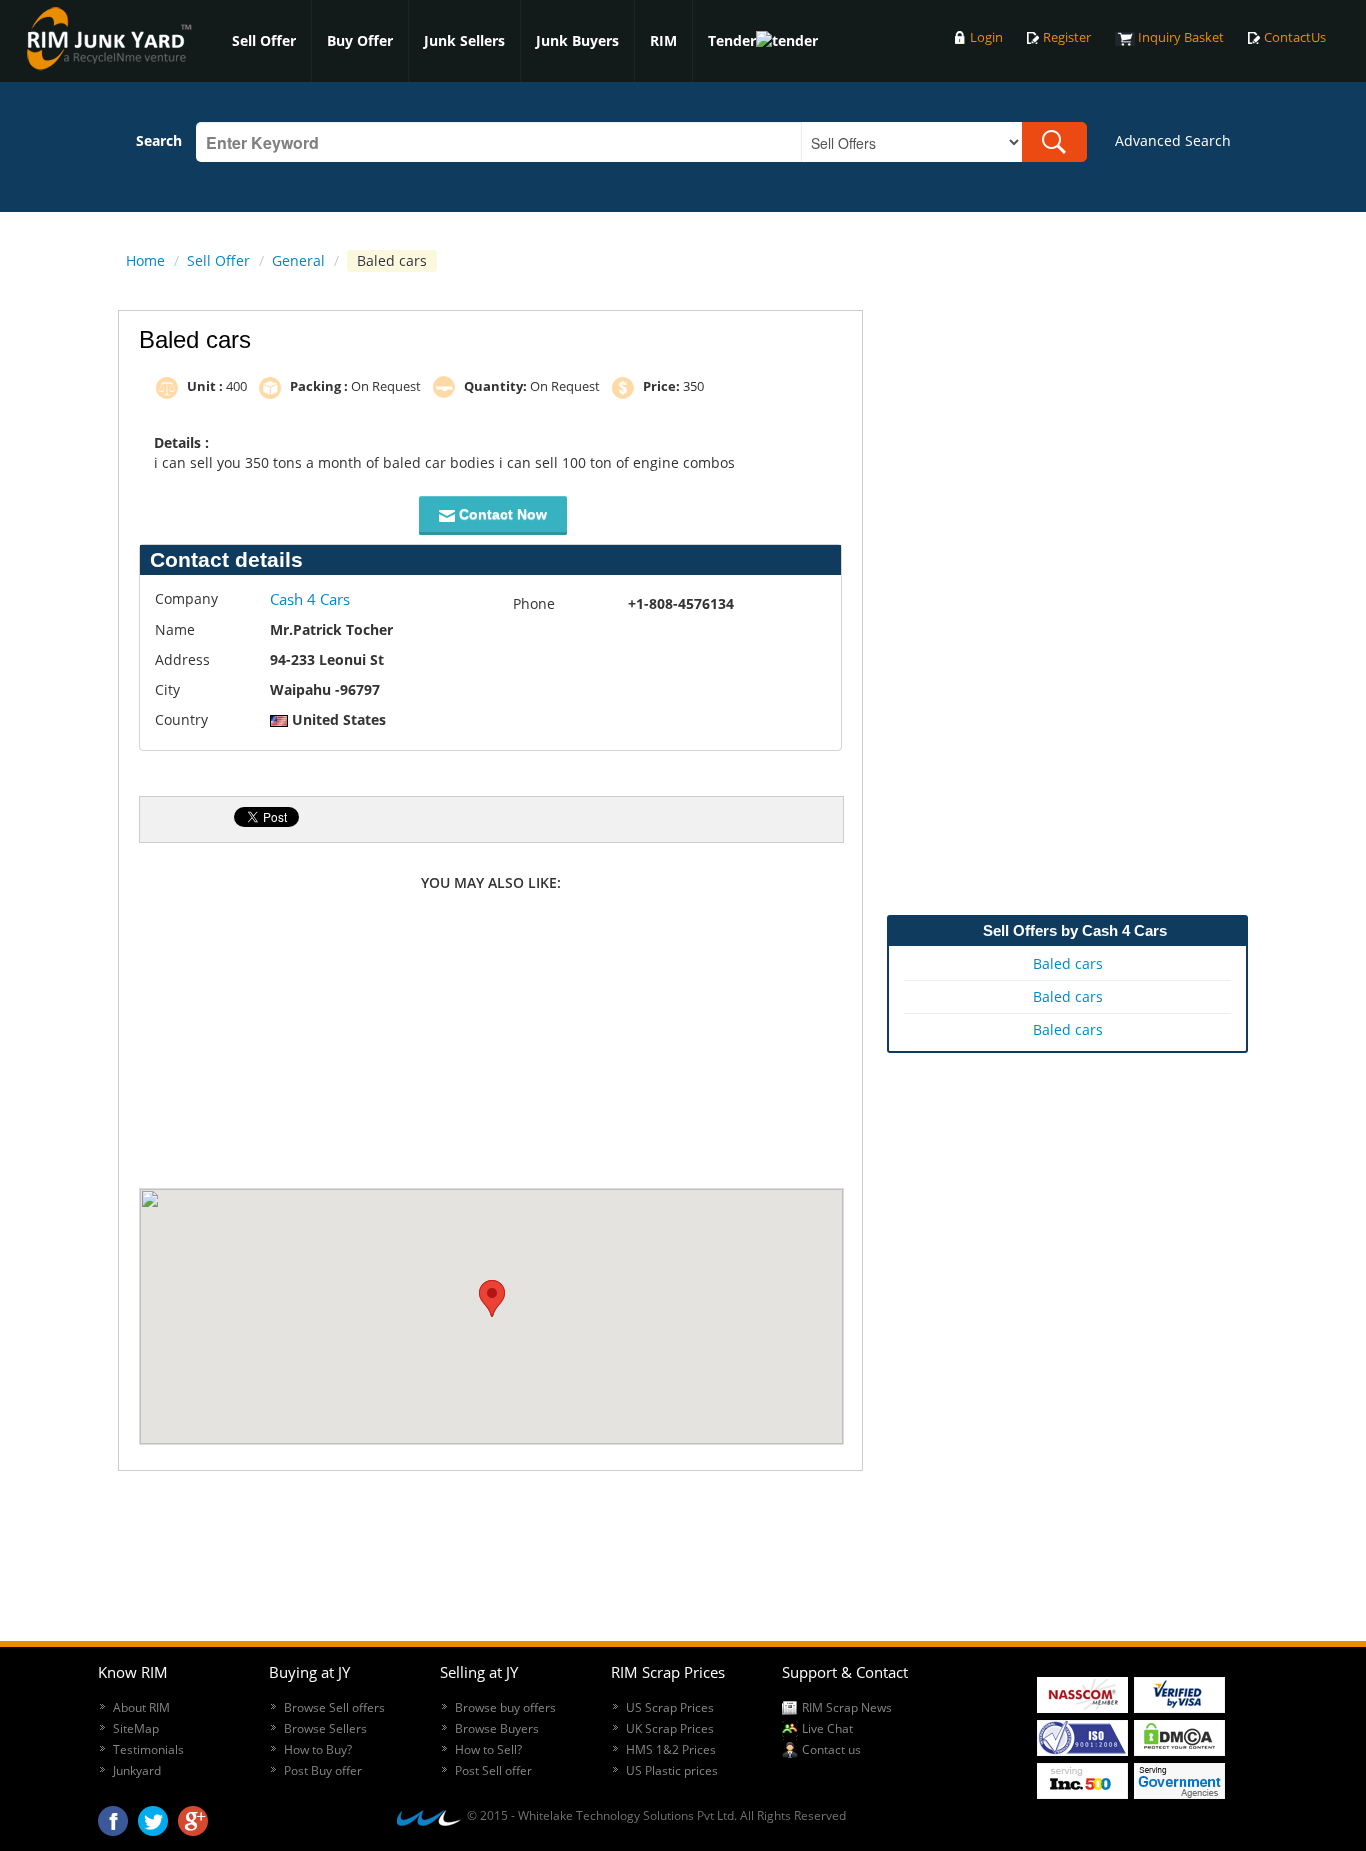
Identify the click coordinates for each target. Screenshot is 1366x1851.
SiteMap (136, 1728)
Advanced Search (1173, 140)
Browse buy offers (505, 1707)
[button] (492, 1298)
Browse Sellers (325, 1728)
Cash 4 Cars (310, 599)
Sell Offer (264, 40)
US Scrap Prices (670, 1707)
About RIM (141, 1707)
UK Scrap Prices (670, 1728)
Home (145, 260)
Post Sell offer (493, 1770)
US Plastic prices (672, 1770)
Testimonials (148, 1749)
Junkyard (137, 1770)
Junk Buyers (577, 40)
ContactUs (1295, 37)
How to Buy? (318, 1749)
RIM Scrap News (847, 1707)
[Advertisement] (491, 1043)
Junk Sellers (464, 40)
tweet (153, 1816)
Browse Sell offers (334, 1707)
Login (986, 37)
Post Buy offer (323, 1770)
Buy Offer (360, 40)
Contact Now (501, 514)
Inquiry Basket (1181, 37)
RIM (663, 40)
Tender (732, 40)
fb (113, 1816)
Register (1067, 37)
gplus (193, 1816)
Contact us (831, 1749)
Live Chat (827, 1728)
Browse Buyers (497, 1728)
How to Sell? (488, 1749)
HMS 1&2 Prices (671, 1749)
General (298, 260)
